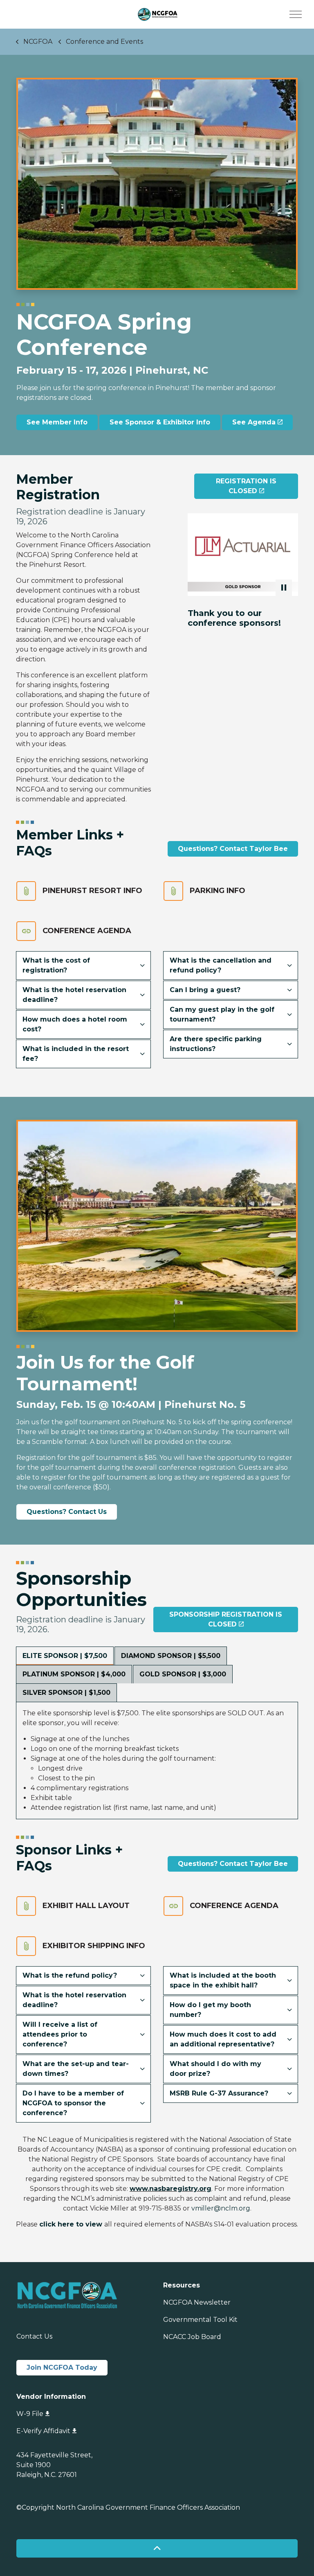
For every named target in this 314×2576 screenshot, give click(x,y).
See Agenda (254, 422)
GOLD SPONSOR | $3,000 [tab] (183, 1674)
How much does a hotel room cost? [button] (75, 1024)
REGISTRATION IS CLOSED (246, 486)
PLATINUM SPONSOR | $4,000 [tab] (74, 1674)
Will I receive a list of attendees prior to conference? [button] (60, 2034)
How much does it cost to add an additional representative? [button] (223, 2039)
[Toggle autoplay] (284, 588)
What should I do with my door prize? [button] (215, 2069)
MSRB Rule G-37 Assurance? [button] (219, 2093)
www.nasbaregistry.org (170, 2189)
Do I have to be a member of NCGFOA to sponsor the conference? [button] (73, 2103)
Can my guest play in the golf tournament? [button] (222, 1014)
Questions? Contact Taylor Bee (233, 849)
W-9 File (30, 2414)
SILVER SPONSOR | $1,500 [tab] (66, 1693)
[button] (243, 555)
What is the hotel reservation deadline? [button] (74, 995)
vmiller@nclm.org (221, 2208)
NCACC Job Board (192, 2337)
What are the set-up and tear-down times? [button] (76, 2069)
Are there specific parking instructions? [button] (216, 1044)
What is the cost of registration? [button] (56, 965)
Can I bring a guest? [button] (205, 990)
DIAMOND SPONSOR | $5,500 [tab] (171, 1656)
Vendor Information (51, 2397)
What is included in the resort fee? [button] (76, 1054)
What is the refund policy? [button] (70, 1975)
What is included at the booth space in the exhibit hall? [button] (223, 1980)
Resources (182, 2285)
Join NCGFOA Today (62, 2367)
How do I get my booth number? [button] (210, 2010)
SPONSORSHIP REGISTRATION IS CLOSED (226, 1619)
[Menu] (296, 14)
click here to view (71, 2224)
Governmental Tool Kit (200, 2320)
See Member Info (57, 422)
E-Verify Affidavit (43, 2431)
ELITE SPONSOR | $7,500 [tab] (65, 1656)
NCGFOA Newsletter (197, 2302)
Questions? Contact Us (67, 1512)
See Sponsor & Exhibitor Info (160, 422)
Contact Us (34, 2336)
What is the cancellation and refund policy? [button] (221, 965)
